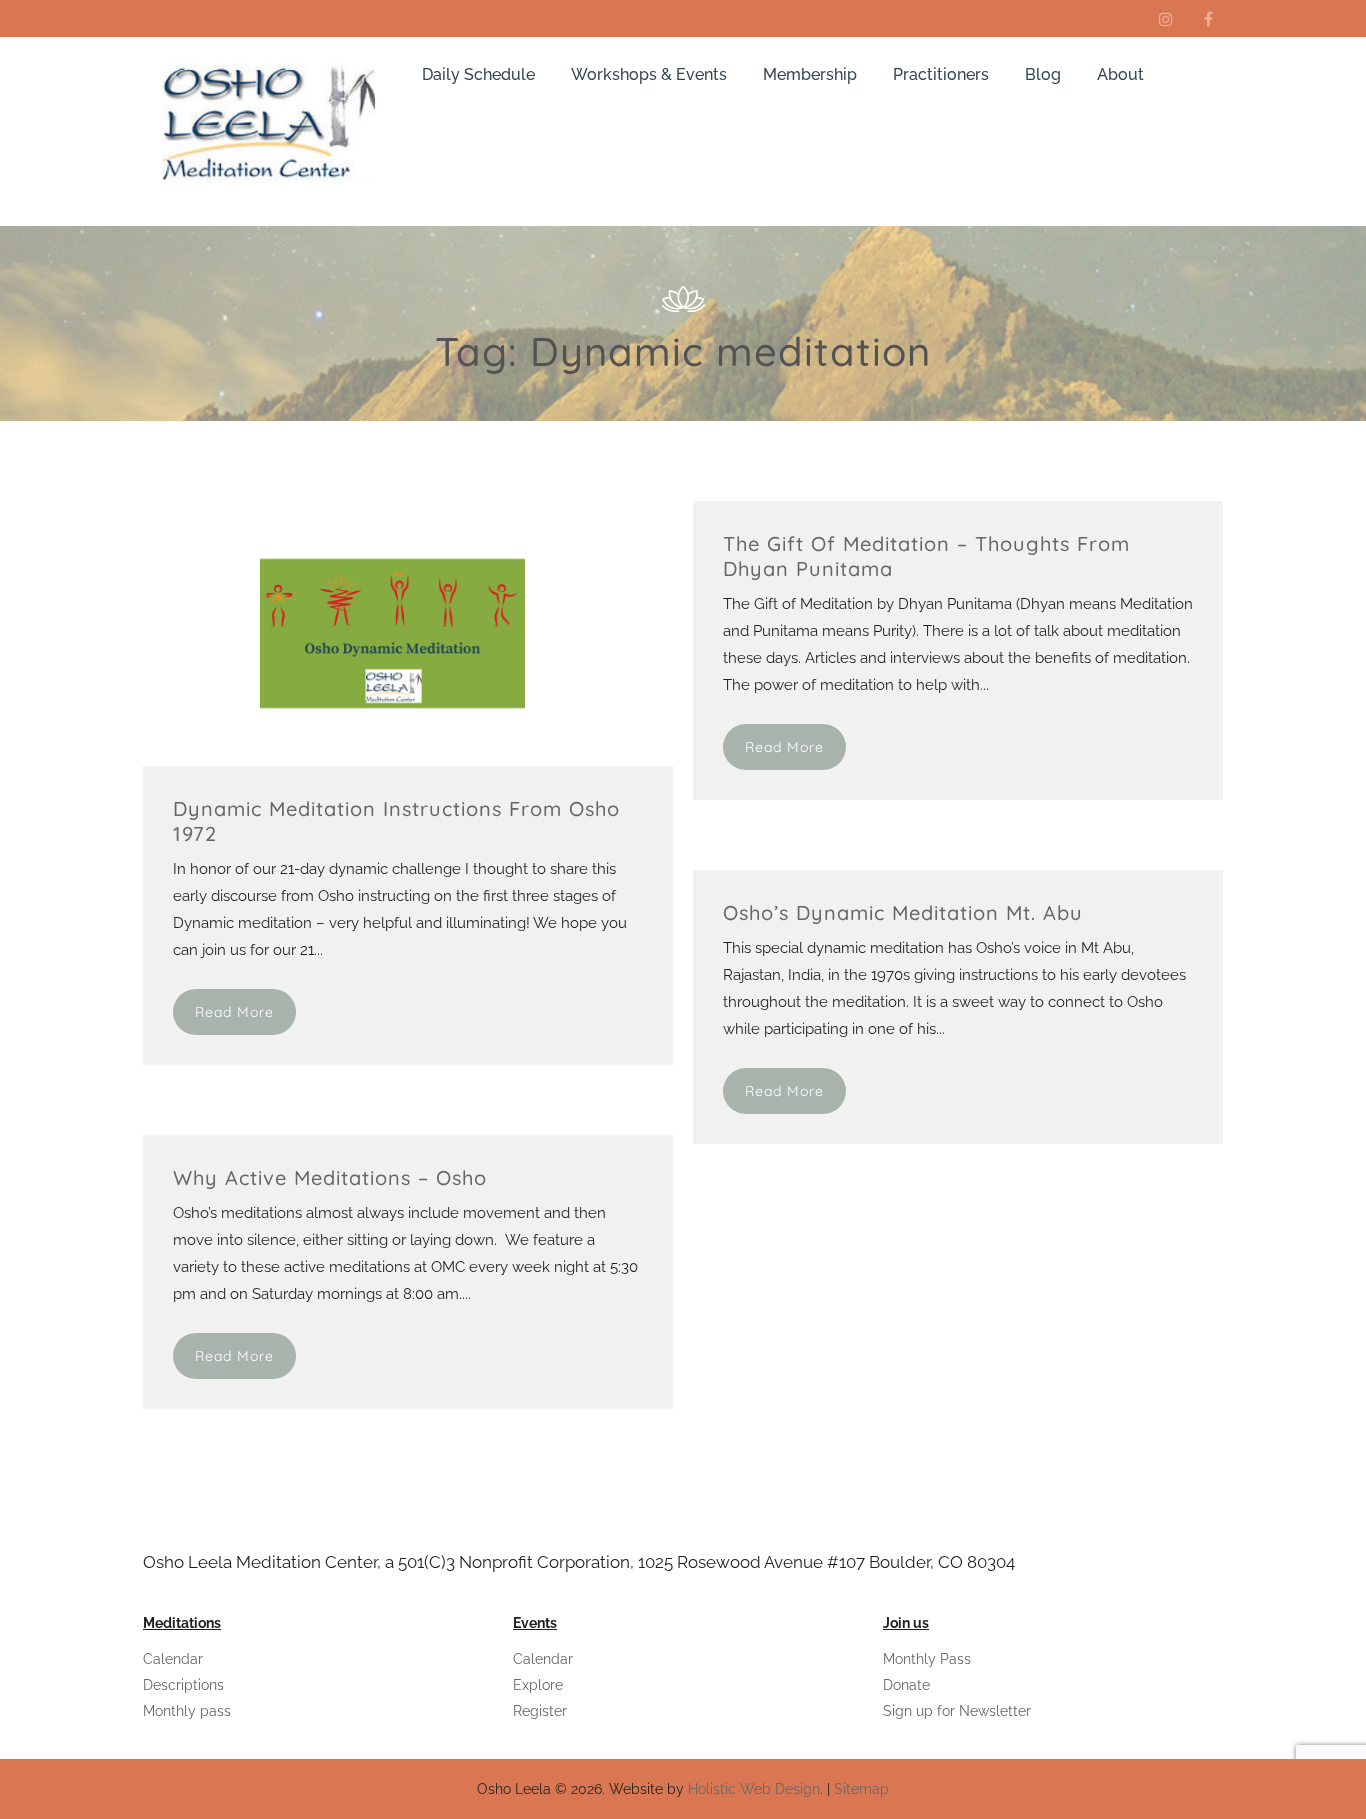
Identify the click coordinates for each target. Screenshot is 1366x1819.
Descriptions (183, 1685)
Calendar (173, 1659)
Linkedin (1166, 19)
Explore (538, 1685)
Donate (906, 1685)
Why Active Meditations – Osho (330, 1177)
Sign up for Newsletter (957, 1711)
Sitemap (861, 1789)
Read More (234, 1012)
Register (540, 1711)
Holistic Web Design (754, 1789)
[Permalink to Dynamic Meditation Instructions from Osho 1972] (334, 761)
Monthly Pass (927, 1659)
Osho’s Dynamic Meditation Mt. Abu (903, 912)
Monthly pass (187, 1711)
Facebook (1208, 19)
